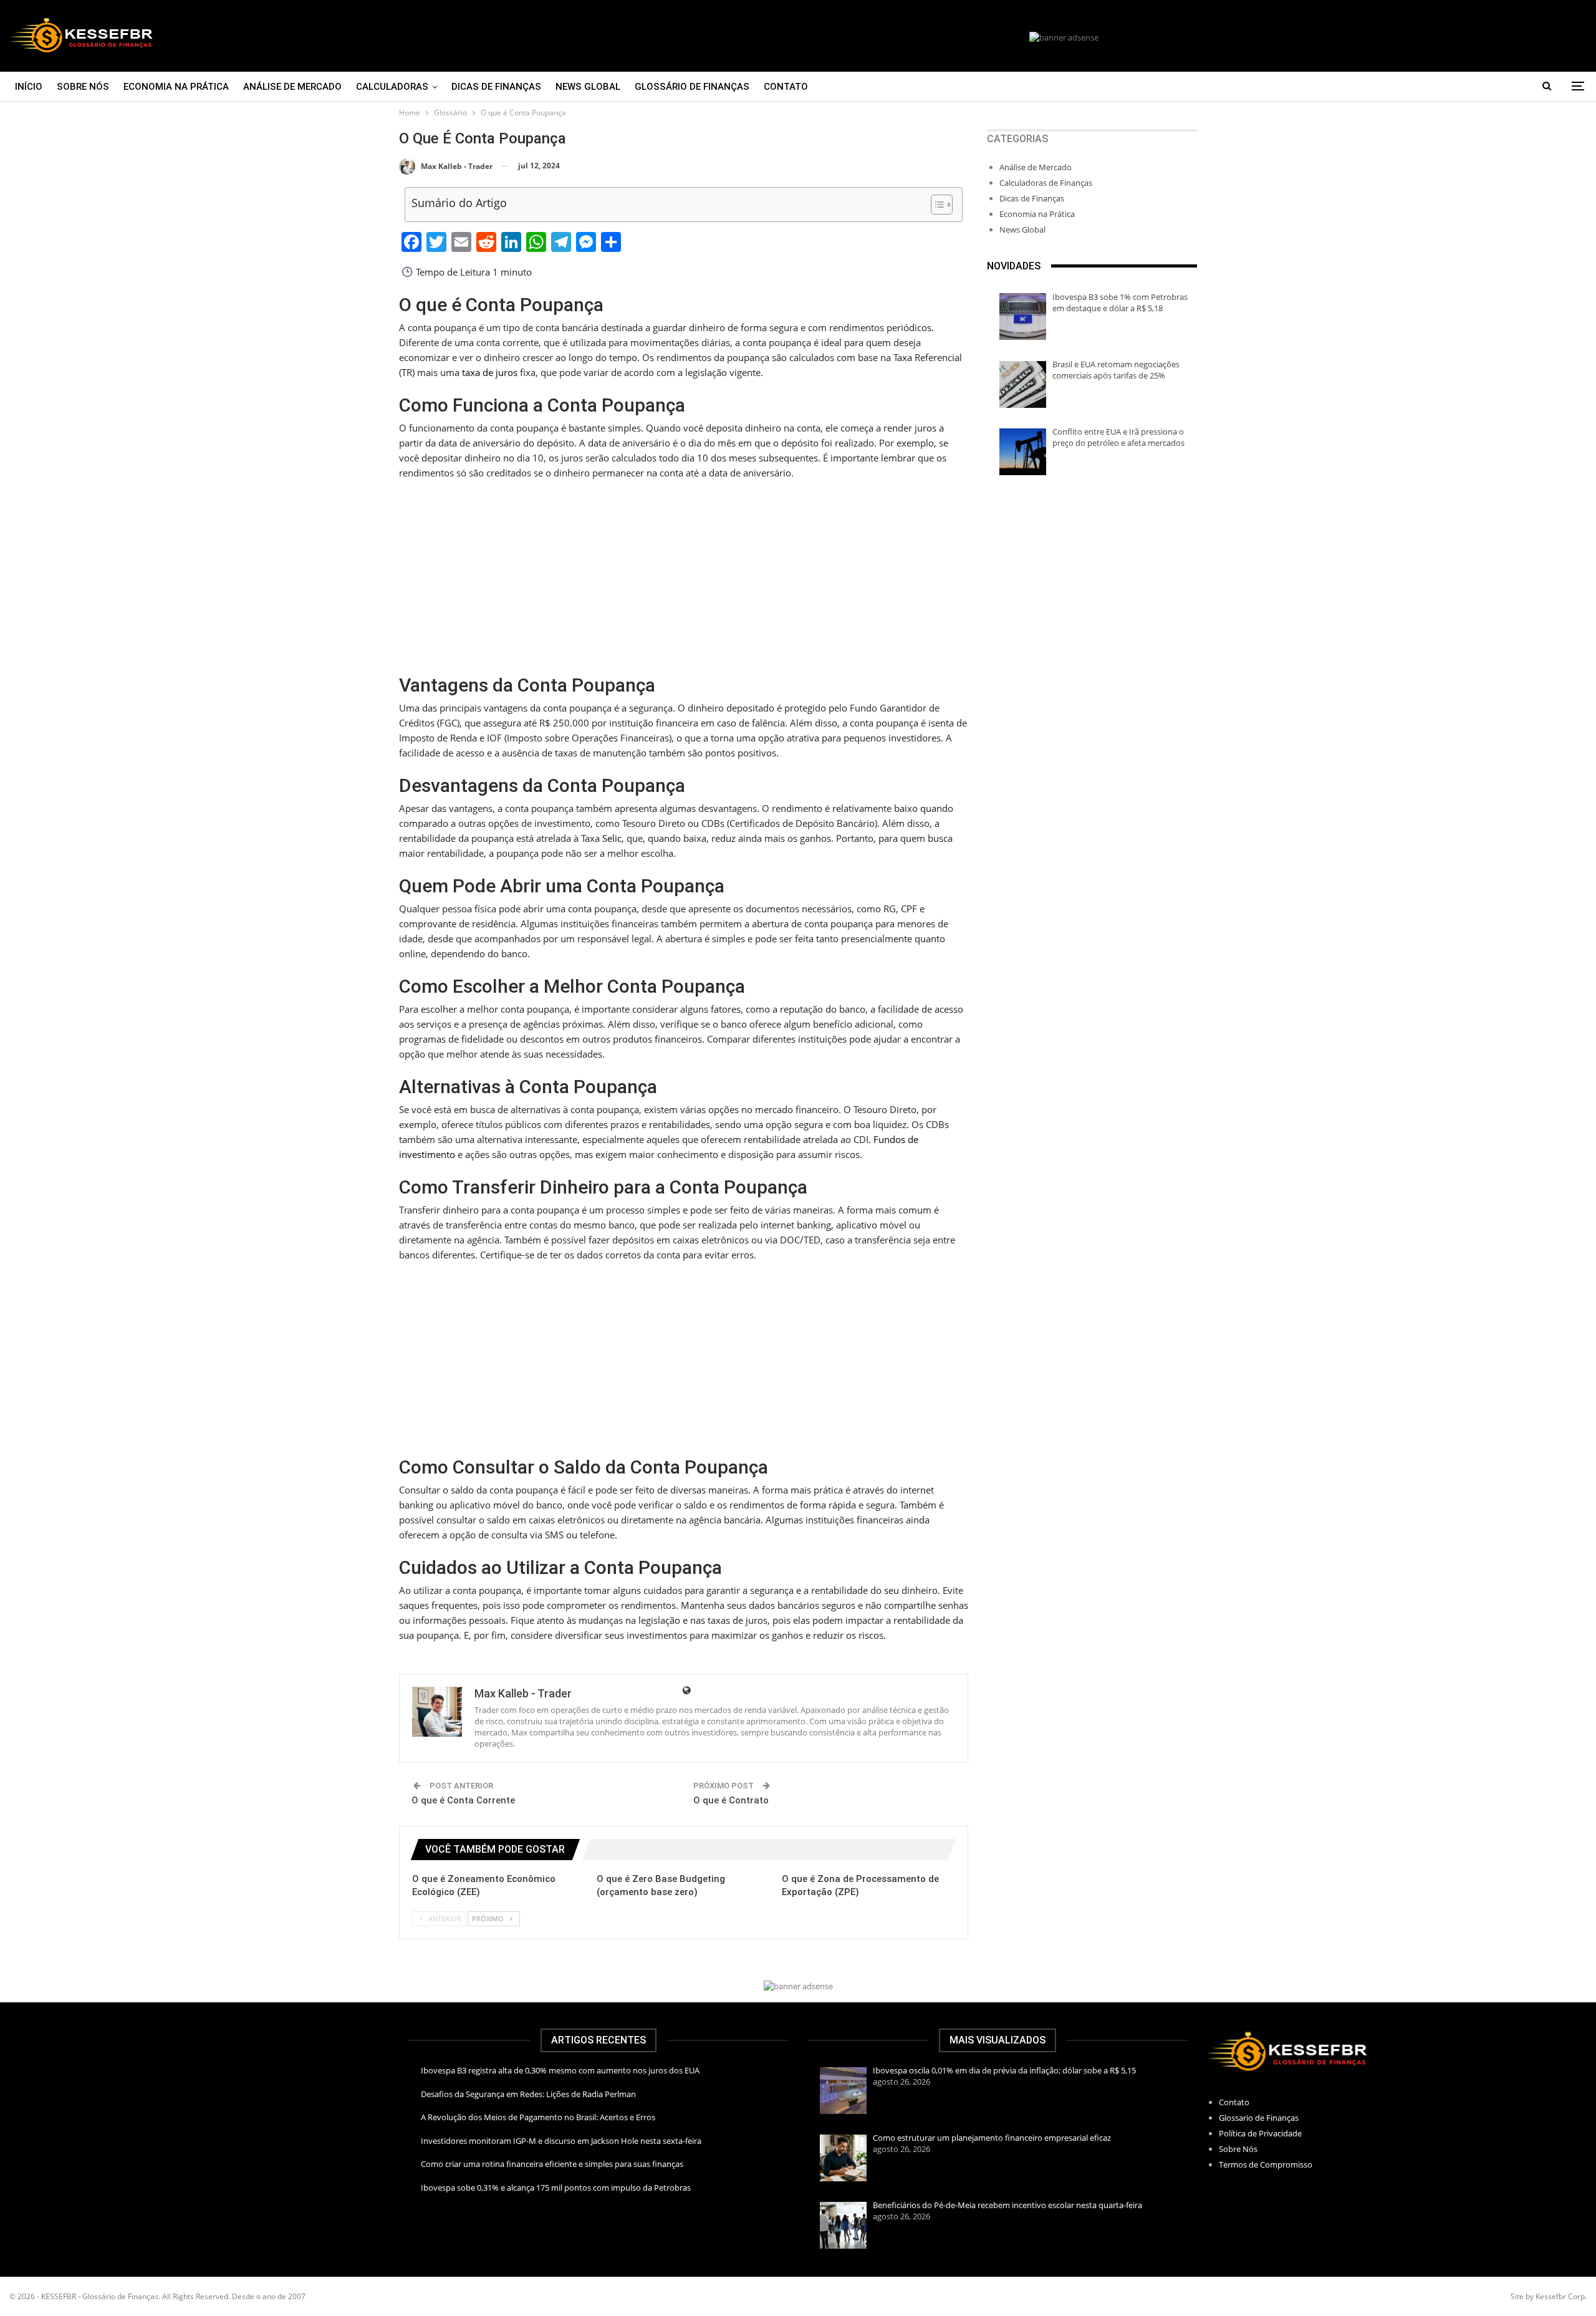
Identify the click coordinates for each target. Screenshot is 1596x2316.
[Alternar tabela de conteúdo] (935, 205)
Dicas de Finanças (496, 87)
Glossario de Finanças (1259, 2118)
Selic (612, 838)
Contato (786, 87)
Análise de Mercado (292, 87)
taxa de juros (490, 372)
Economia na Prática (176, 87)
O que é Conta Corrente (463, 1800)
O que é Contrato (731, 1800)
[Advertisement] (684, 578)
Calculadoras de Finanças (1046, 183)
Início (29, 87)
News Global (588, 87)
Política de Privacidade (1260, 2133)
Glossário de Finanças (692, 87)
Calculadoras (392, 87)
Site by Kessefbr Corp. (1549, 2296)
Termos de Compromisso (1266, 2164)
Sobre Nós (83, 87)
